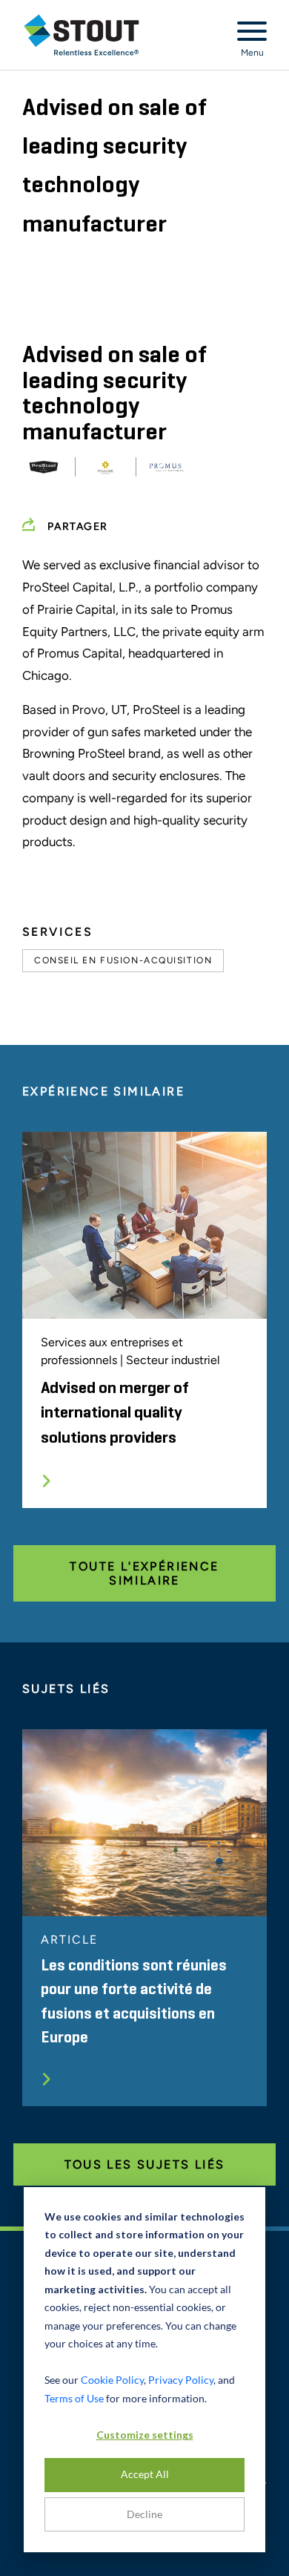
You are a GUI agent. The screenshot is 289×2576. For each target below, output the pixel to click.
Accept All (145, 2474)
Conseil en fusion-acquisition (123, 960)
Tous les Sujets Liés (145, 2164)
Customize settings (145, 2435)
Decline (144, 2514)
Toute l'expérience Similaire (144, 1573)
